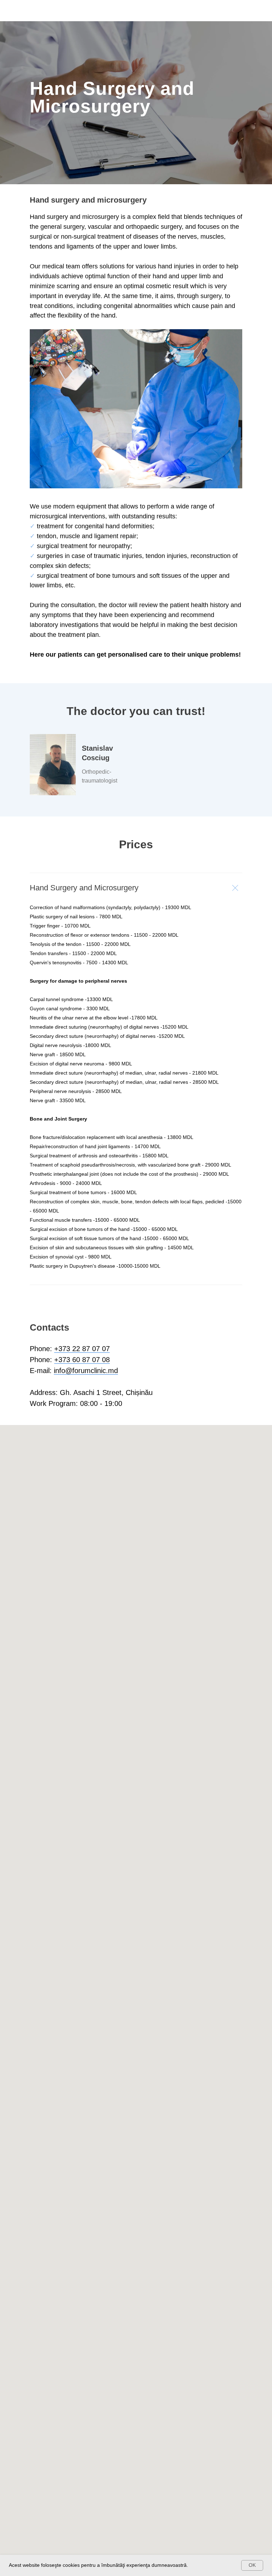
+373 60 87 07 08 (82, 2356)
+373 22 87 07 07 (82, 2345)
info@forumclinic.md (86, 2367)
